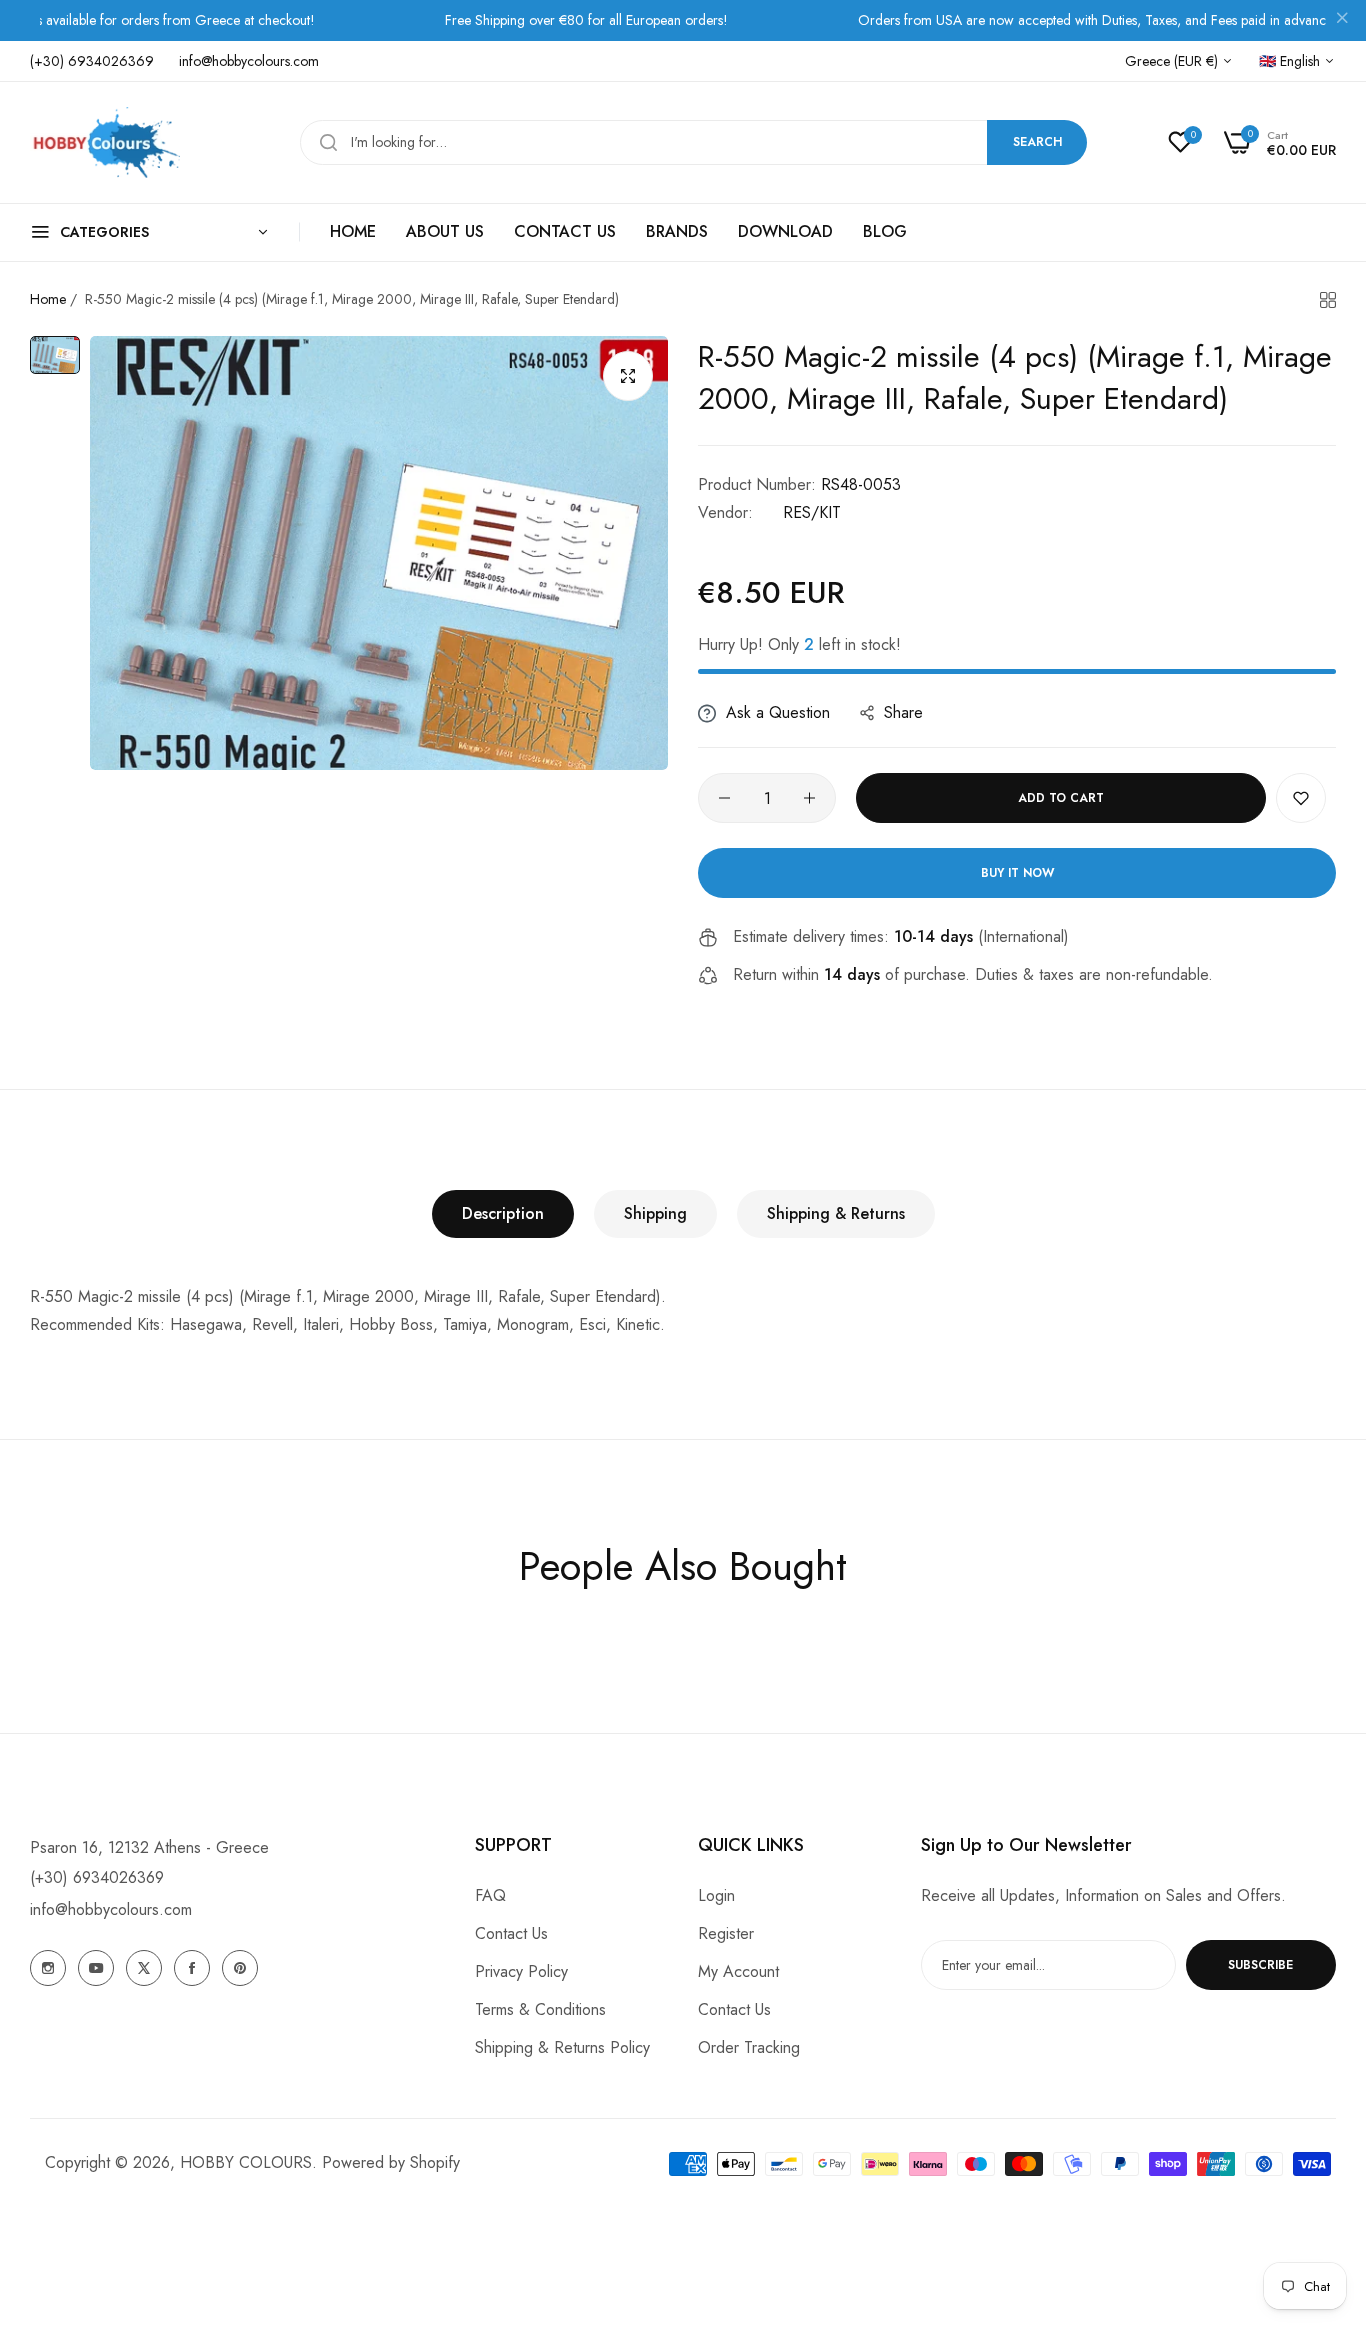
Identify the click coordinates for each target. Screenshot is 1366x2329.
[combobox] (693, 142)
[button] (1301, 798)
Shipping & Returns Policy (562, 2047)
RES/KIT (812, 512)
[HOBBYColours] (105, 142)
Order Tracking (749, 2047)
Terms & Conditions (540, 2009)
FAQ (490, 1895)
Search (1037, 142)
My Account (738, 1971)
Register (726, 1933)
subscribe (1260, 1965)
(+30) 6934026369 (97, 1877)
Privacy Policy (521, 1971)
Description (503, 1213)
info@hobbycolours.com (111, 1909)
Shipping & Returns (836, 1213)
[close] (1342, 21)
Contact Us (511, 1933)
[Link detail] (48, 1968)
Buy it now (1017, 873)
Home (48, 299)
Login (716, 1895)
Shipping (655, 1213)
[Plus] (809, 798)
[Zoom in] (628, 376)
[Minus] (724, 798)
